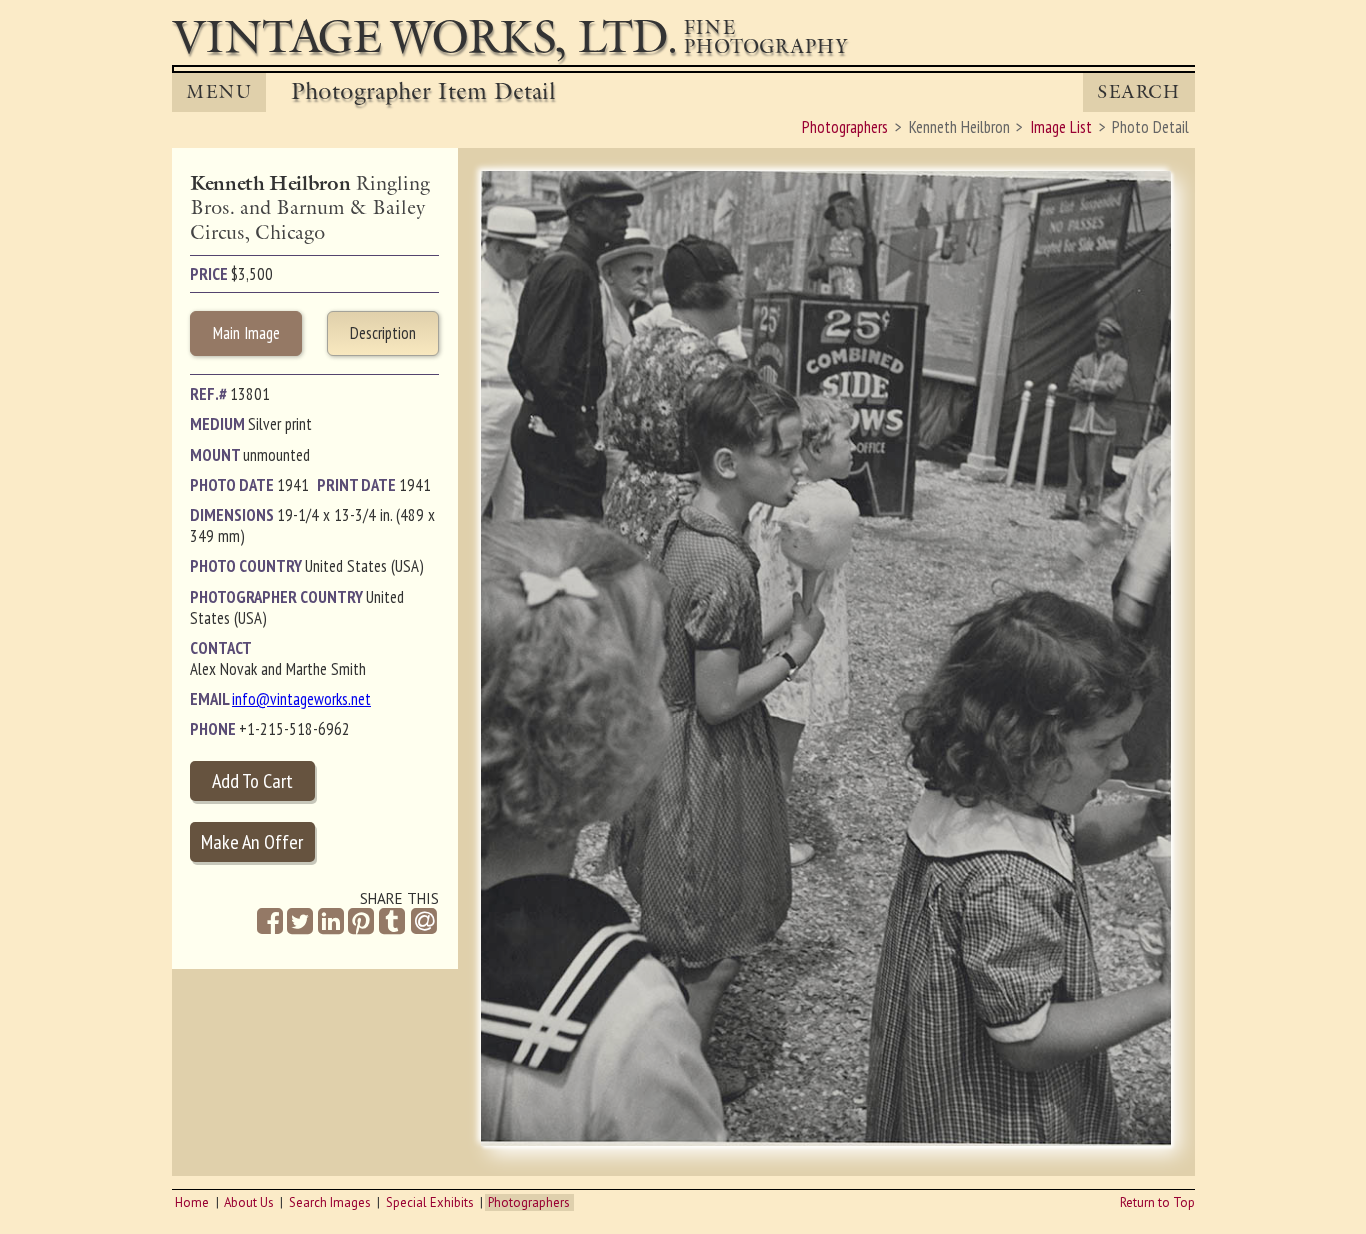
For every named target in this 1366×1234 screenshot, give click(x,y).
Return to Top (1157, 1202)
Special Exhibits (430, 1202)
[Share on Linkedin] (331, 921)
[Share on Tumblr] (392, 921)
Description (383, 333)
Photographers (529, 1202)
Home (192, 1202)
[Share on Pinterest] (361, 921)
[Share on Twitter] (300, 921)
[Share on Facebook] (270, 921)
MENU (219, 92)
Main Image (246, 333)
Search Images (330, 1202)
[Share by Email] (424, 923)
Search (1138, 92)
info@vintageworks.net (301, 699)
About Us (249, 1202)
